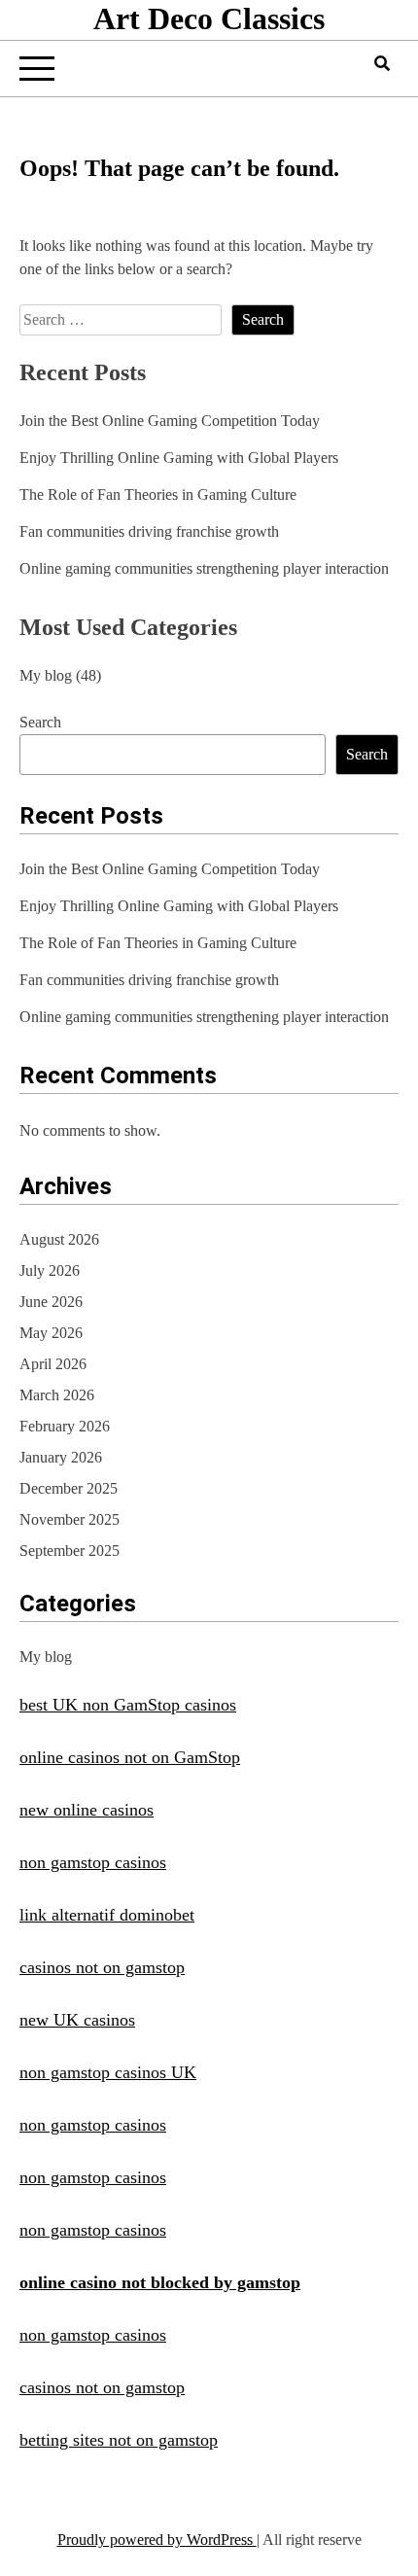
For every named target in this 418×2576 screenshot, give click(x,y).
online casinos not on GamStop (130, 1757)
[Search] (382, 64)
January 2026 (61, 1457)
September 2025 (70, 1551)
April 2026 (53, 1364)
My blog (46, 675)
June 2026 (51, 1302)
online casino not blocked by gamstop (160, 2282)
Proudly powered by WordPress (157, 2540)
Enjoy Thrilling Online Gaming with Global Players (179, 458)
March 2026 (57, 1395)
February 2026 (65, 1426)
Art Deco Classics (209, 18)
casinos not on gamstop (102, 1967)
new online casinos (87, 1810)
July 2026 (50, 1270)
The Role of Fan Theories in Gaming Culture (158, 494)
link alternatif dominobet (107, 1915)
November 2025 (70, 1519)
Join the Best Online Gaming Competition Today (170, 421)
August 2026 (59, 1239)
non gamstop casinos (93, 1862)
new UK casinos (77, 2020)
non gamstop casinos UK (108, 2072)
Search (40, 722)
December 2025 (69, 1488)
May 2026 (51, 1333)
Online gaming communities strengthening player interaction (204, 568)
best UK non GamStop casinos (128, 1705)
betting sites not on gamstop (119, 2440)
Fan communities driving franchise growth (149, 531)
